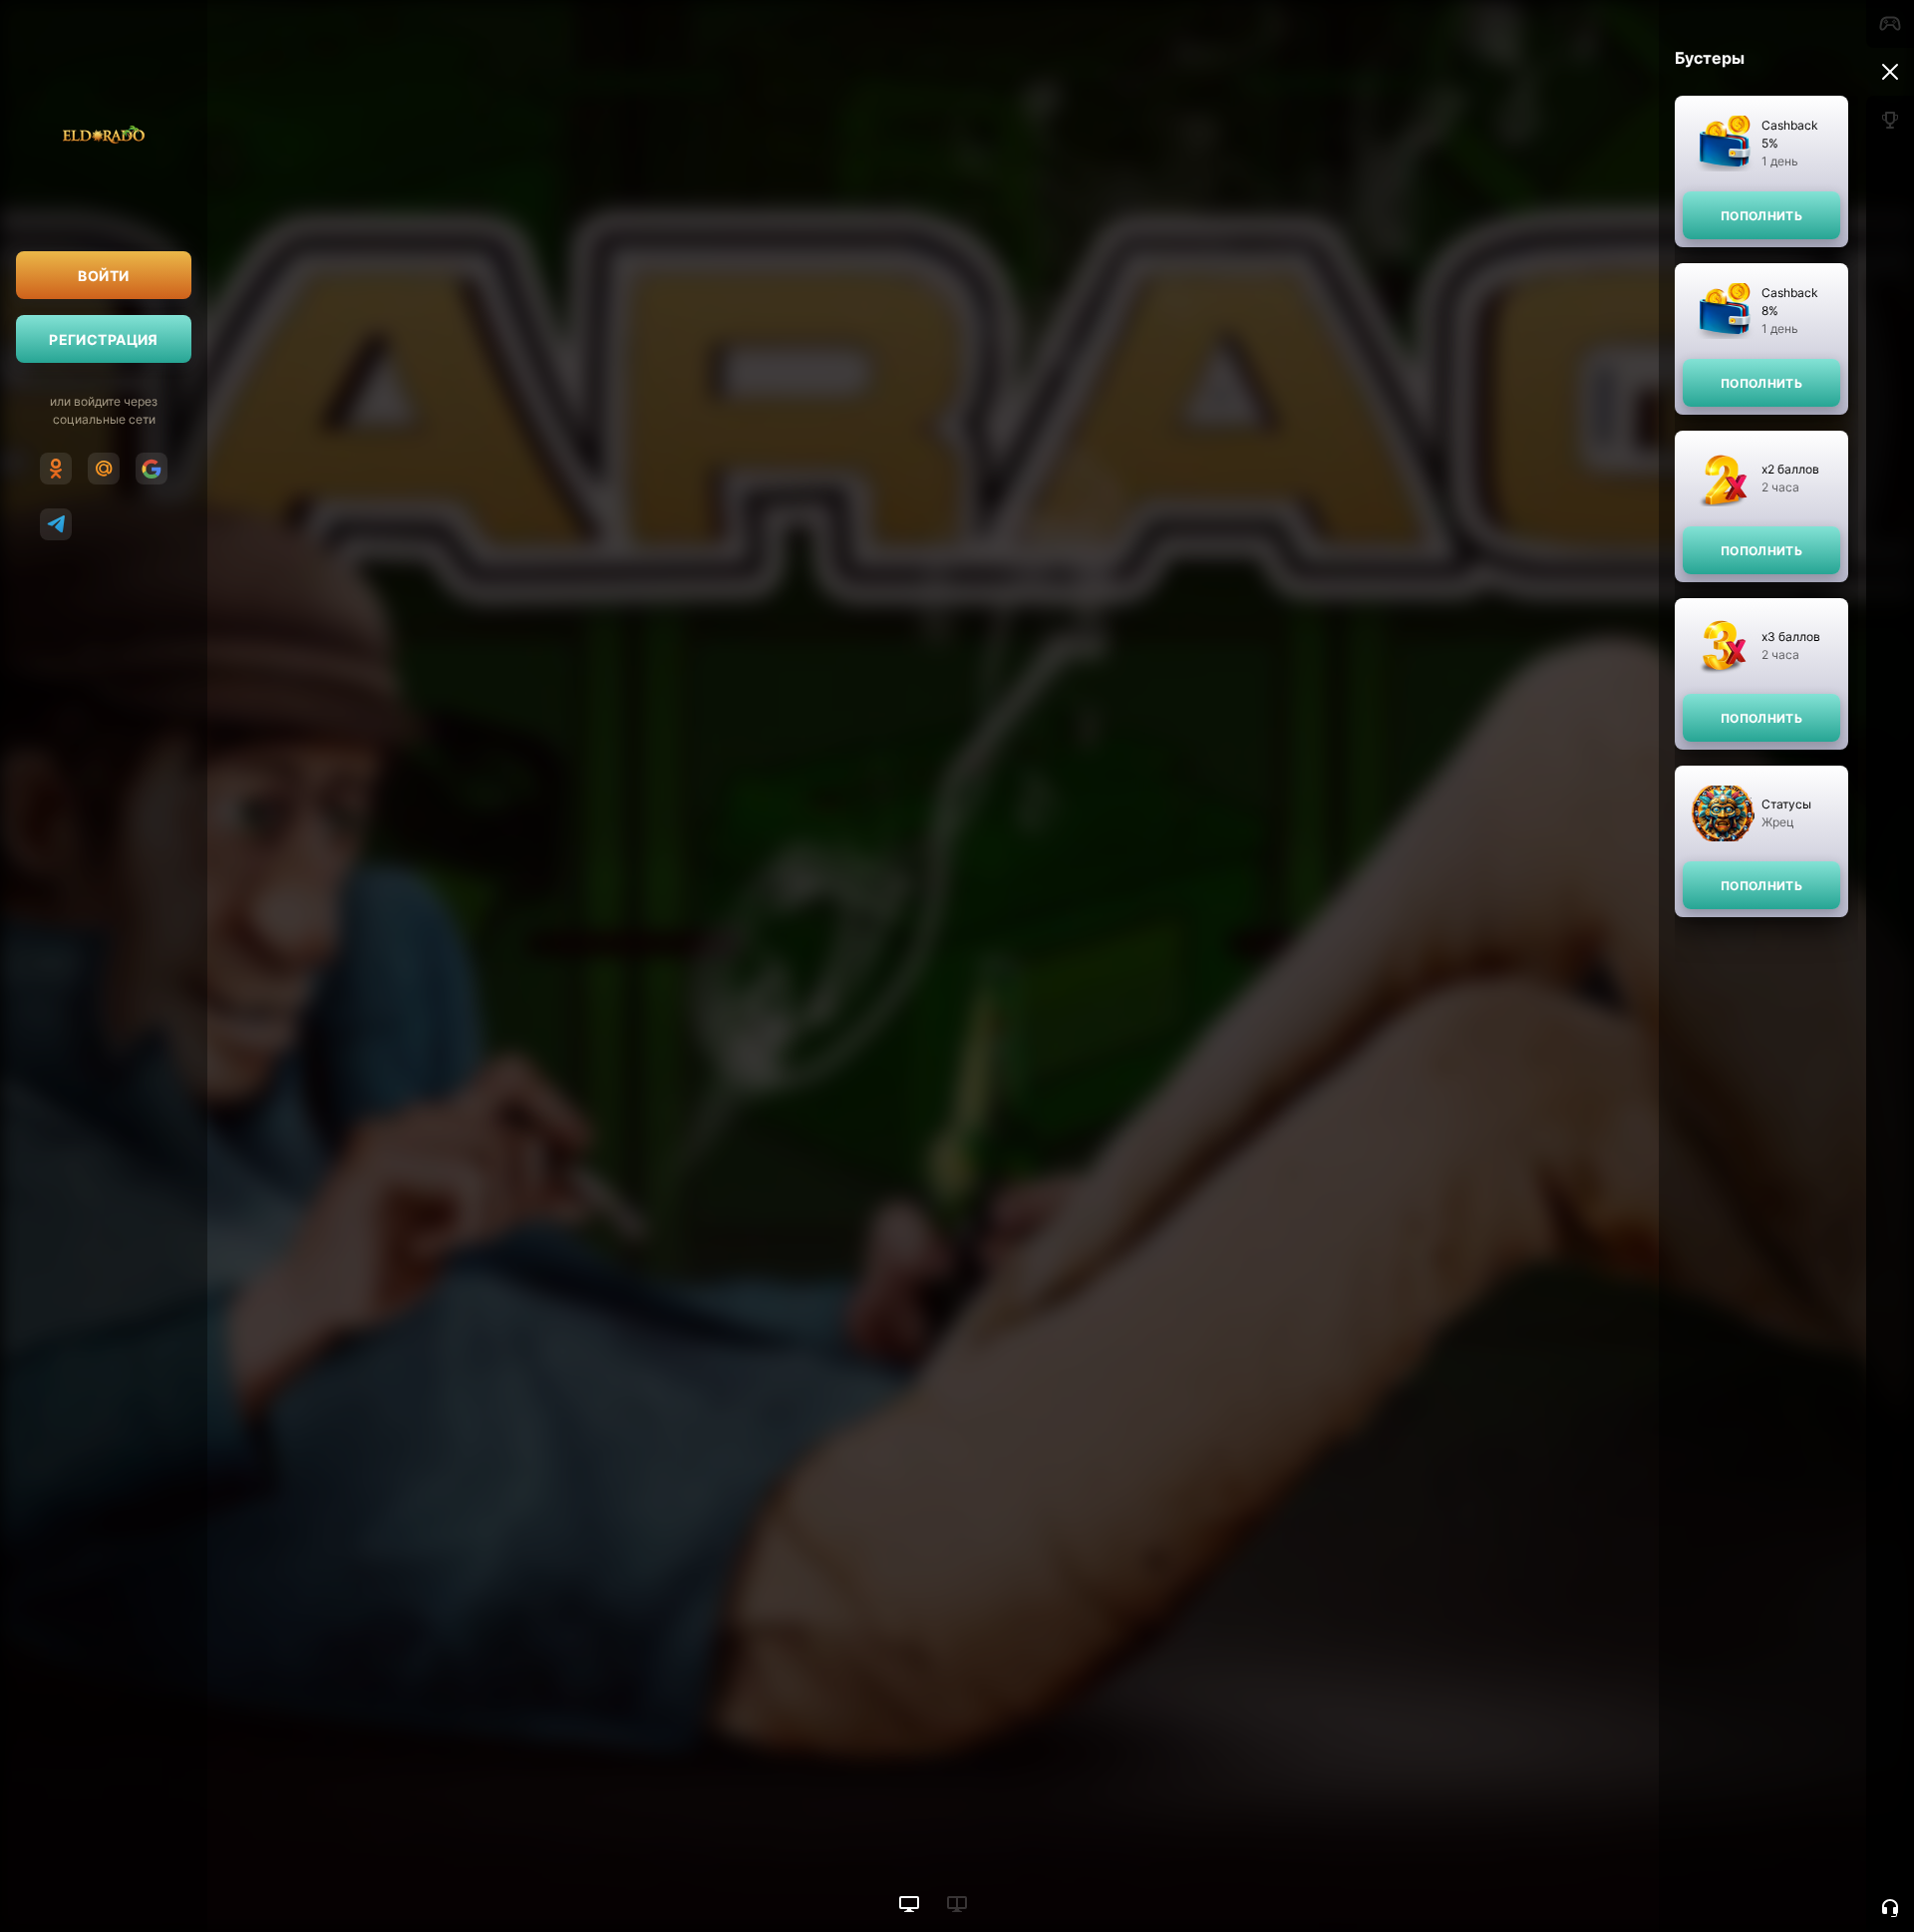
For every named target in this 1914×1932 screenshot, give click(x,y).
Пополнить (1761, 216)
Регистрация (104, 339)
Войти (103, 276)
